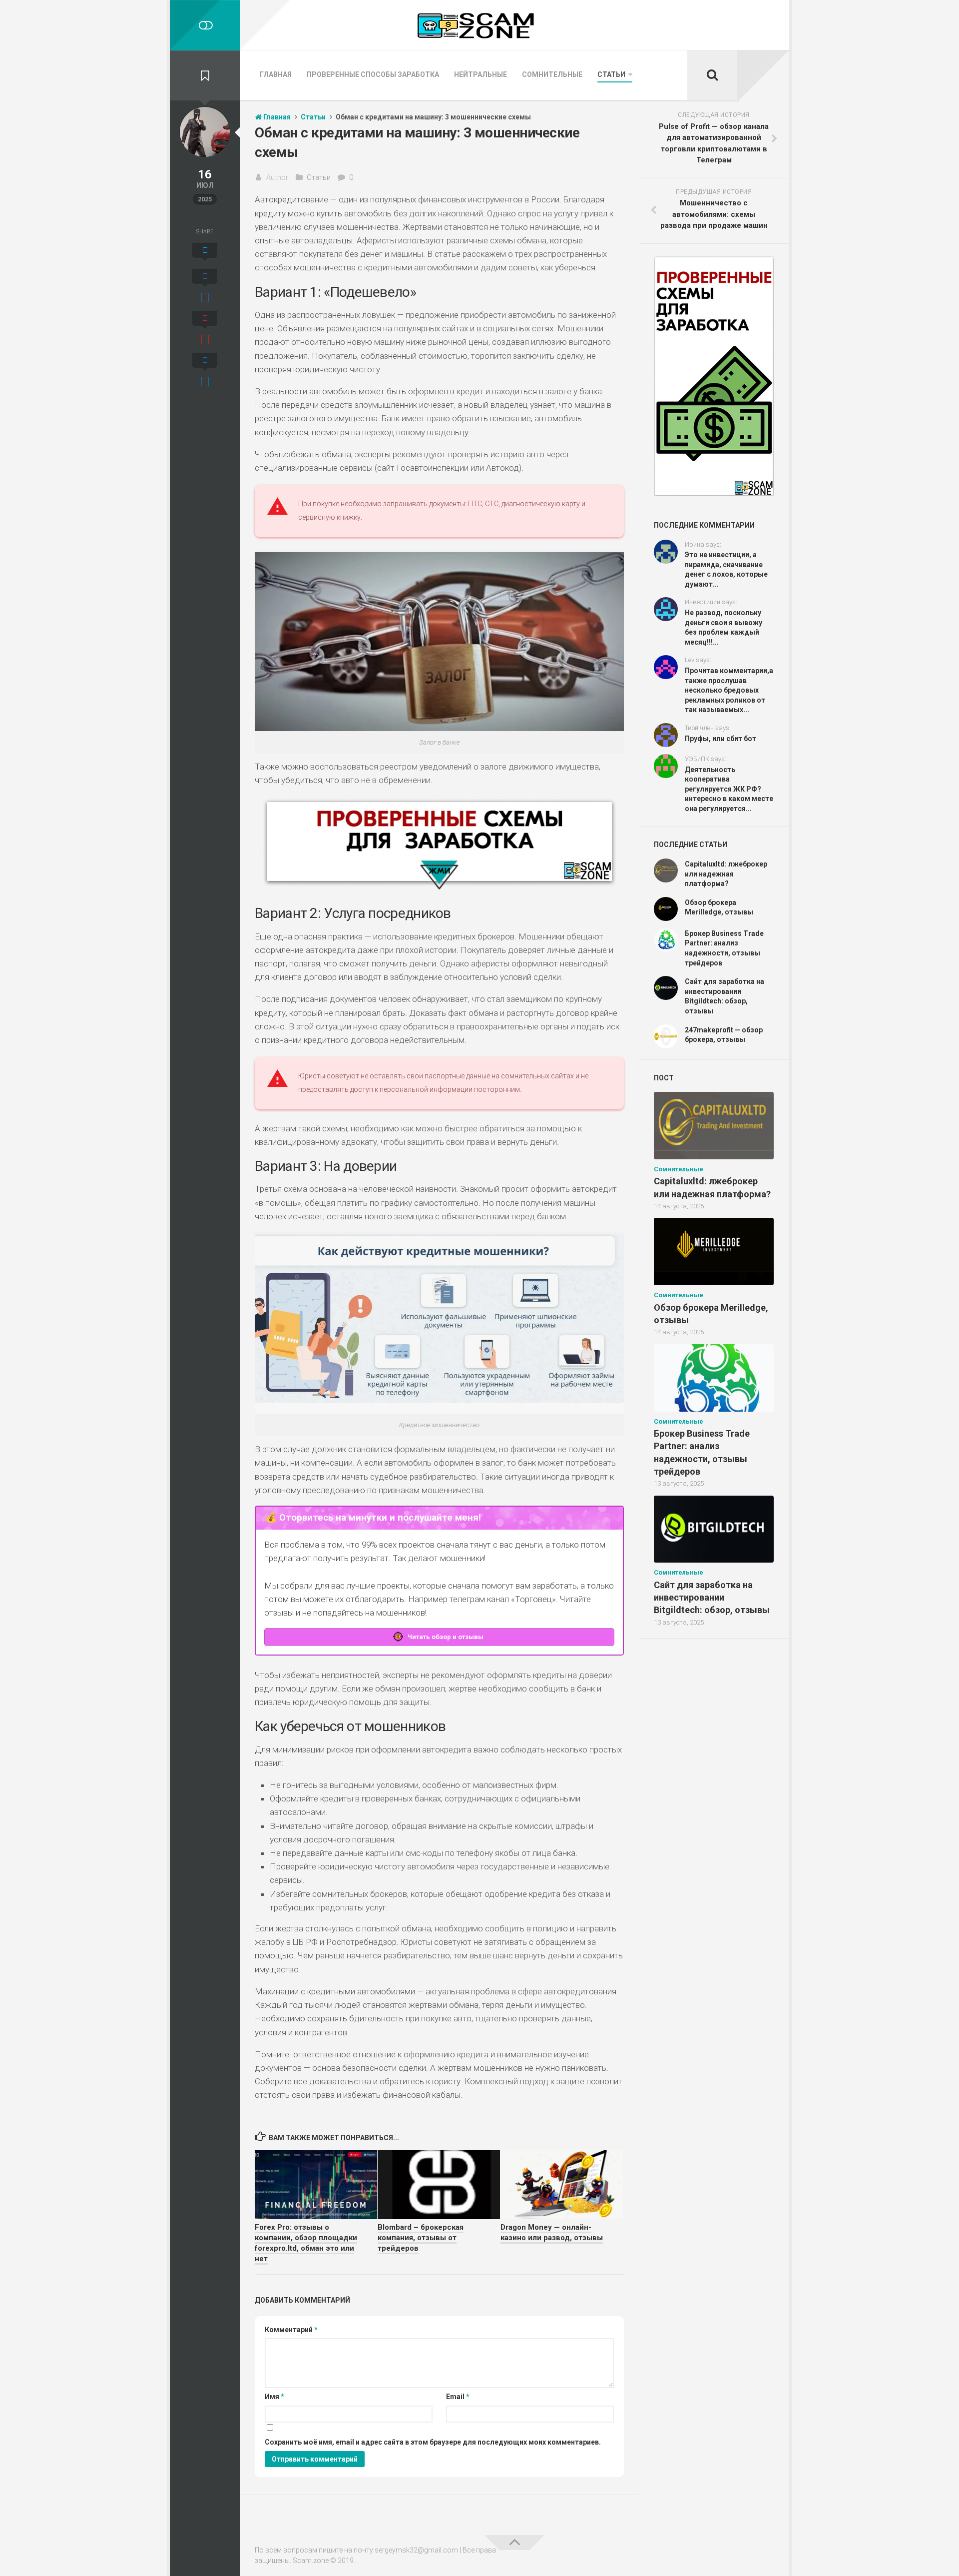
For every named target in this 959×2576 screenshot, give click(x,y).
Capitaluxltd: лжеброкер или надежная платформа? (726, 874)
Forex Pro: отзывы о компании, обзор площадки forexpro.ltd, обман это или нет (306, 2243)
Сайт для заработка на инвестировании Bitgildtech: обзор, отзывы (712, 1597)
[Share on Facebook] (205, 287)
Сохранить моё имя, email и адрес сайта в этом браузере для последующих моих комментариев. (433, 2442)
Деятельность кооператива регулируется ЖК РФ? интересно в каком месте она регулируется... (729, 789)
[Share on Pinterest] (205, 329)
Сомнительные (552, 74)
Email (458, 2397)
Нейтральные (480, 74)
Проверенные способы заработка (373, 74)
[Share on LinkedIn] (205, 371)
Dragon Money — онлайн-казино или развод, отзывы (552, 2232)
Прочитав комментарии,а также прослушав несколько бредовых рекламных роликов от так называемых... (729, 690)
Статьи (611, 74)
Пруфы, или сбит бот (720, 739)
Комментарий (291, 2330)
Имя (274, 2397)
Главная (276, 74)
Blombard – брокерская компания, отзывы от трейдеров (421, 2238)
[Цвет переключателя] (205, 25)
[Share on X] (205, 253)
